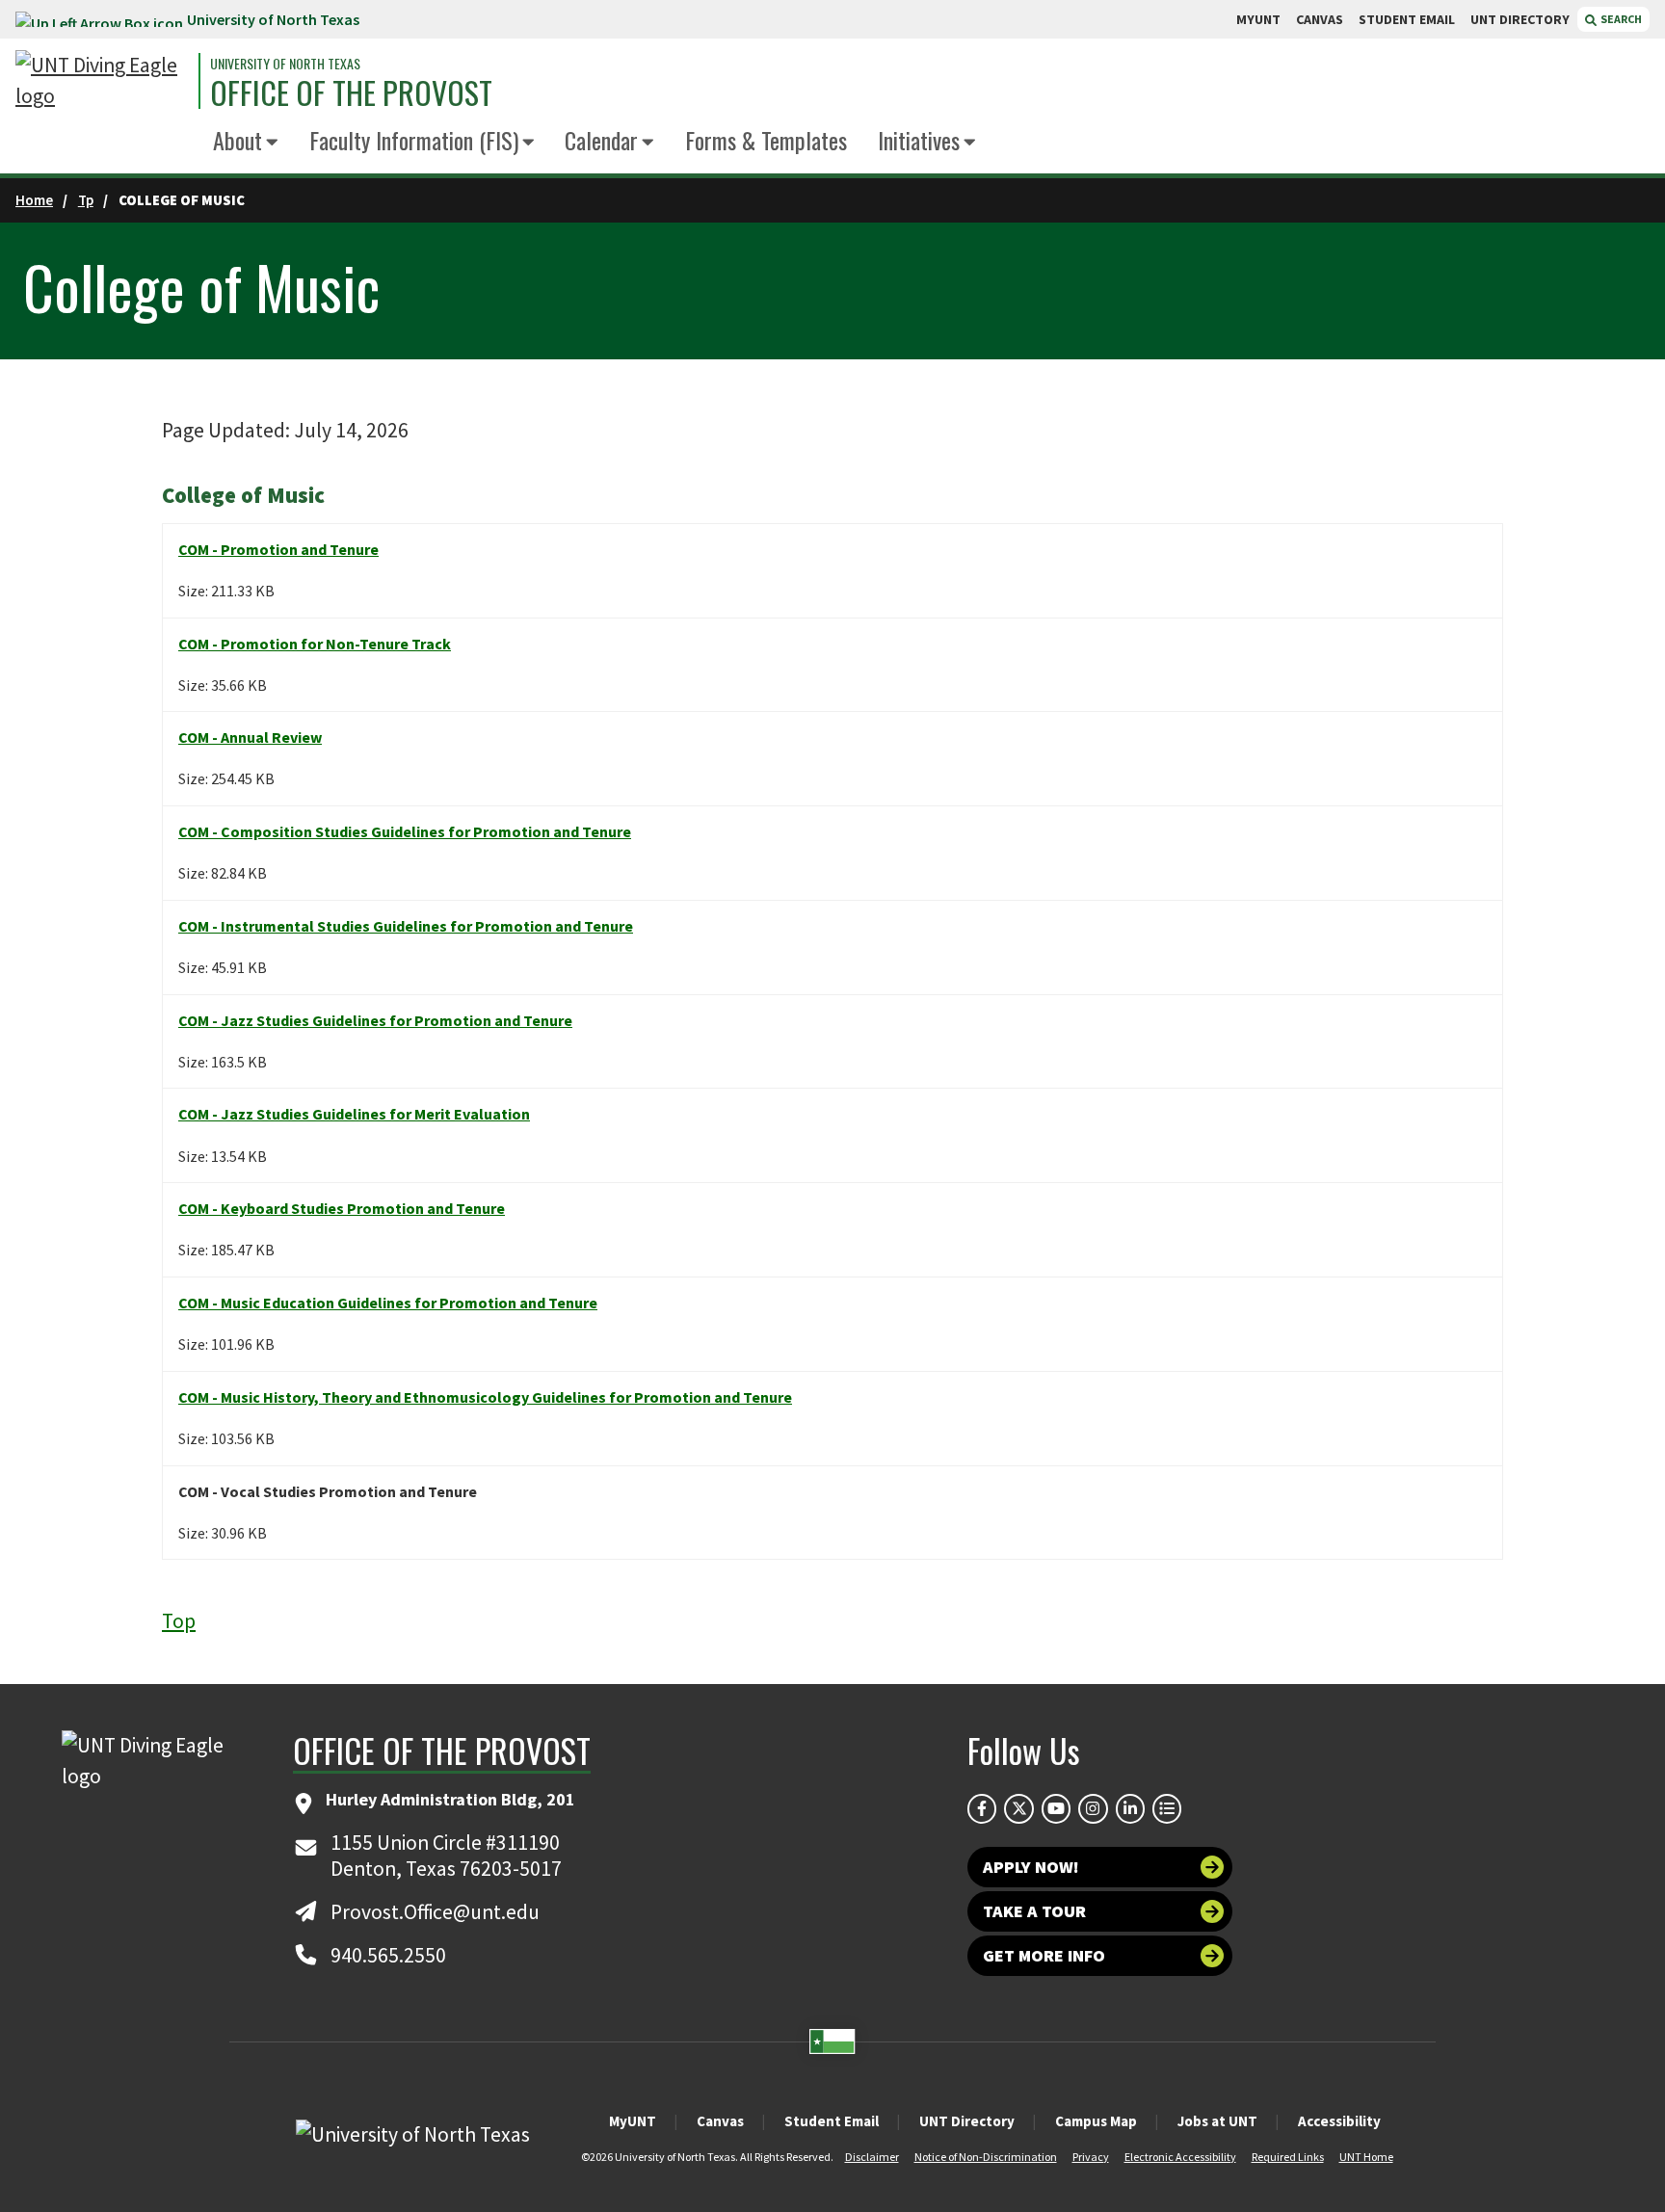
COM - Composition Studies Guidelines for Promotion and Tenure (405, 831)
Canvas (720, 2121)
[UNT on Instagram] (1093, 1808)
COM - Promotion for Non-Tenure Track (315, 644)
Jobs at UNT (1217, 2121)
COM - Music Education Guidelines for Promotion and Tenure (388, 1303)
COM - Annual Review (250, 737)
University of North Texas (273, 19)
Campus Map (1096, 2121)
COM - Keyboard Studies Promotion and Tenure (342, 1208)
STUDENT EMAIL (1407, 19)
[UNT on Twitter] (1018, 1808)
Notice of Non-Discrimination (986, 2157)
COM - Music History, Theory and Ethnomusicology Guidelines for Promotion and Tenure (485, 1397)
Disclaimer (872, 2157)
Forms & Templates (766, 140)
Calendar (601, 140)
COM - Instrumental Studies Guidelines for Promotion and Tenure (406, 926)
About (238, 140)
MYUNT (1258, 19)
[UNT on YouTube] (1056, 1808)
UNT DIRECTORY (1520, 19)
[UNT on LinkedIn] (1130, 1808)
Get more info (1044, 1955)
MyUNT (633, 2121)
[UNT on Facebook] (982, 1808)
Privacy (1091, 2157)
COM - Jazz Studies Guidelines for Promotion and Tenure (375, 1020)
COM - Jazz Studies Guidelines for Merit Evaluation (354, 1114)
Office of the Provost (351, 92)
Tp (86, 200)
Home (34, 200)
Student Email (832, 2121)
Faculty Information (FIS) (414, 140)
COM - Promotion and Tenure (278, 549)
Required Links (1288, 2157)
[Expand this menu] (272, 143)
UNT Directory (967, 2121)
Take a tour (1034, 1911)
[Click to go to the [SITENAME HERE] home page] (102, 81)
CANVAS (1320, 19)
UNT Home (1366, 2157)
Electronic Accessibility (1180, 2157)
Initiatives (919, 140)
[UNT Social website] (1167, 1808)
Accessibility (1339, 2121)
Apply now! (1031, 1867)
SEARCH (1620, 19)
